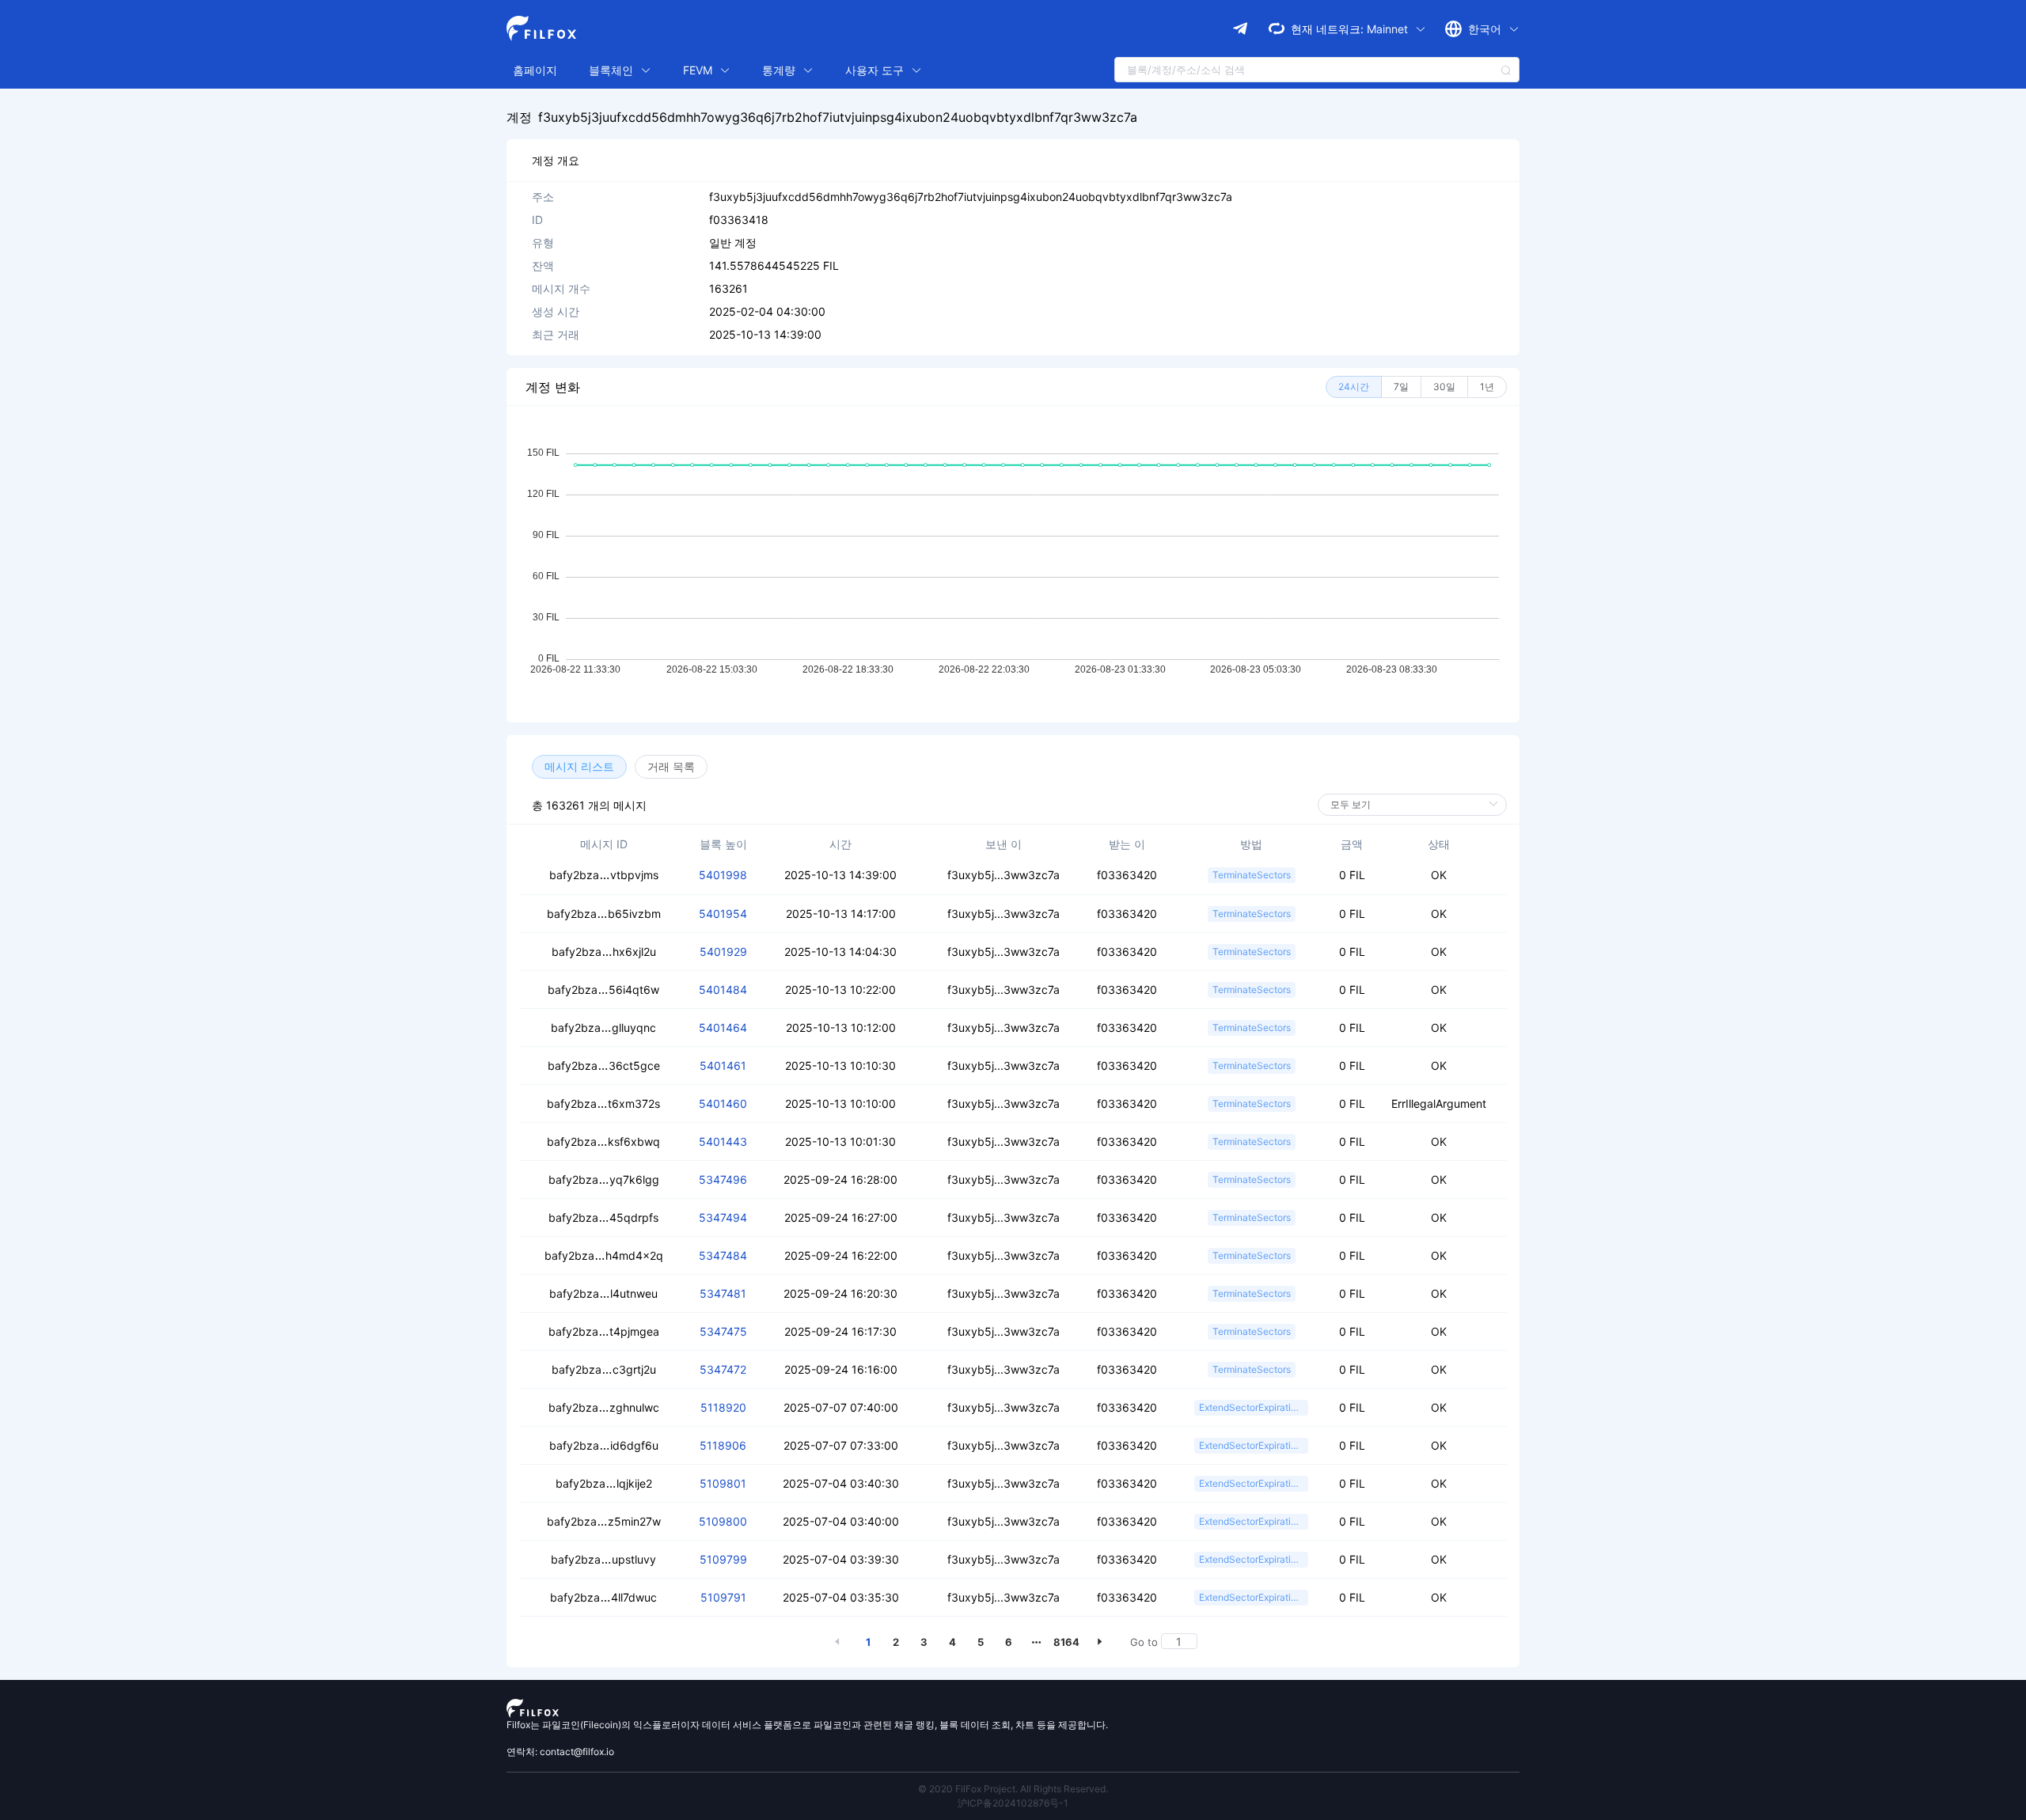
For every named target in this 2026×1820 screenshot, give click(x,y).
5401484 (723, 990)
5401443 (723, 1141)
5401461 (723, 1065)
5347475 (723, 1331)
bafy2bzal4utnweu (603, 1293)
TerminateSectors (1252, 875)
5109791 (723, 1597)
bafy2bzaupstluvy (603, 1559)
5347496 (723, 1179)
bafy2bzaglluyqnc (603, 1028)
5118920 (723, 1407)
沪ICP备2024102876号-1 (1013, 1803)
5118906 (723, 1445)
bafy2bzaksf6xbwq (603, 1141)
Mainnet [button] (1389, 29)
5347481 (723, 1293)
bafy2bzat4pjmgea (604, 1331)
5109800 (723, 1521)
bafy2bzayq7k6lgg (604, 1179)
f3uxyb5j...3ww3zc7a (1004, 875)
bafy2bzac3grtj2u (604, 1369)
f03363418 (739, 220)
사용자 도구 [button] (876, 70)
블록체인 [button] (613, 70)
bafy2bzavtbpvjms (604, 875)
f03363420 (1127, 875)
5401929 (723, 952)
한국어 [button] (1486, 29)
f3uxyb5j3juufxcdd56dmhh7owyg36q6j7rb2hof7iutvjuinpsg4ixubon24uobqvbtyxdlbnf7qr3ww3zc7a (838, 117)
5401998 (723, 875)
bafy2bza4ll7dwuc (603, 1597)
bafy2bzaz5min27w (604, 1521)
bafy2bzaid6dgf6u (604, 1445)
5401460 (723, 1103)
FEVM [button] (699, 70)
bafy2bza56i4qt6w (603, 990)
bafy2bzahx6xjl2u (604, 952)
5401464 (723, 1028)
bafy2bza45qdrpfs (603, 1217)
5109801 (723, 1483)
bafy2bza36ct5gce (604, 1065)
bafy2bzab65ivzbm (604, 914)
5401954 (723, 914)
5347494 (723, 1217)
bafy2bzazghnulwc (604, 1407)
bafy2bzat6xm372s (603, 1103)
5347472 (723, 1369)
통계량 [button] (780, 70)
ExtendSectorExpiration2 (1253, 1407)
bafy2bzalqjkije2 (604, 1483)
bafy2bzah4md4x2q (604, 1255)
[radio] (1354, 387)
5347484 (723, 1255)
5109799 (723, 1559)
